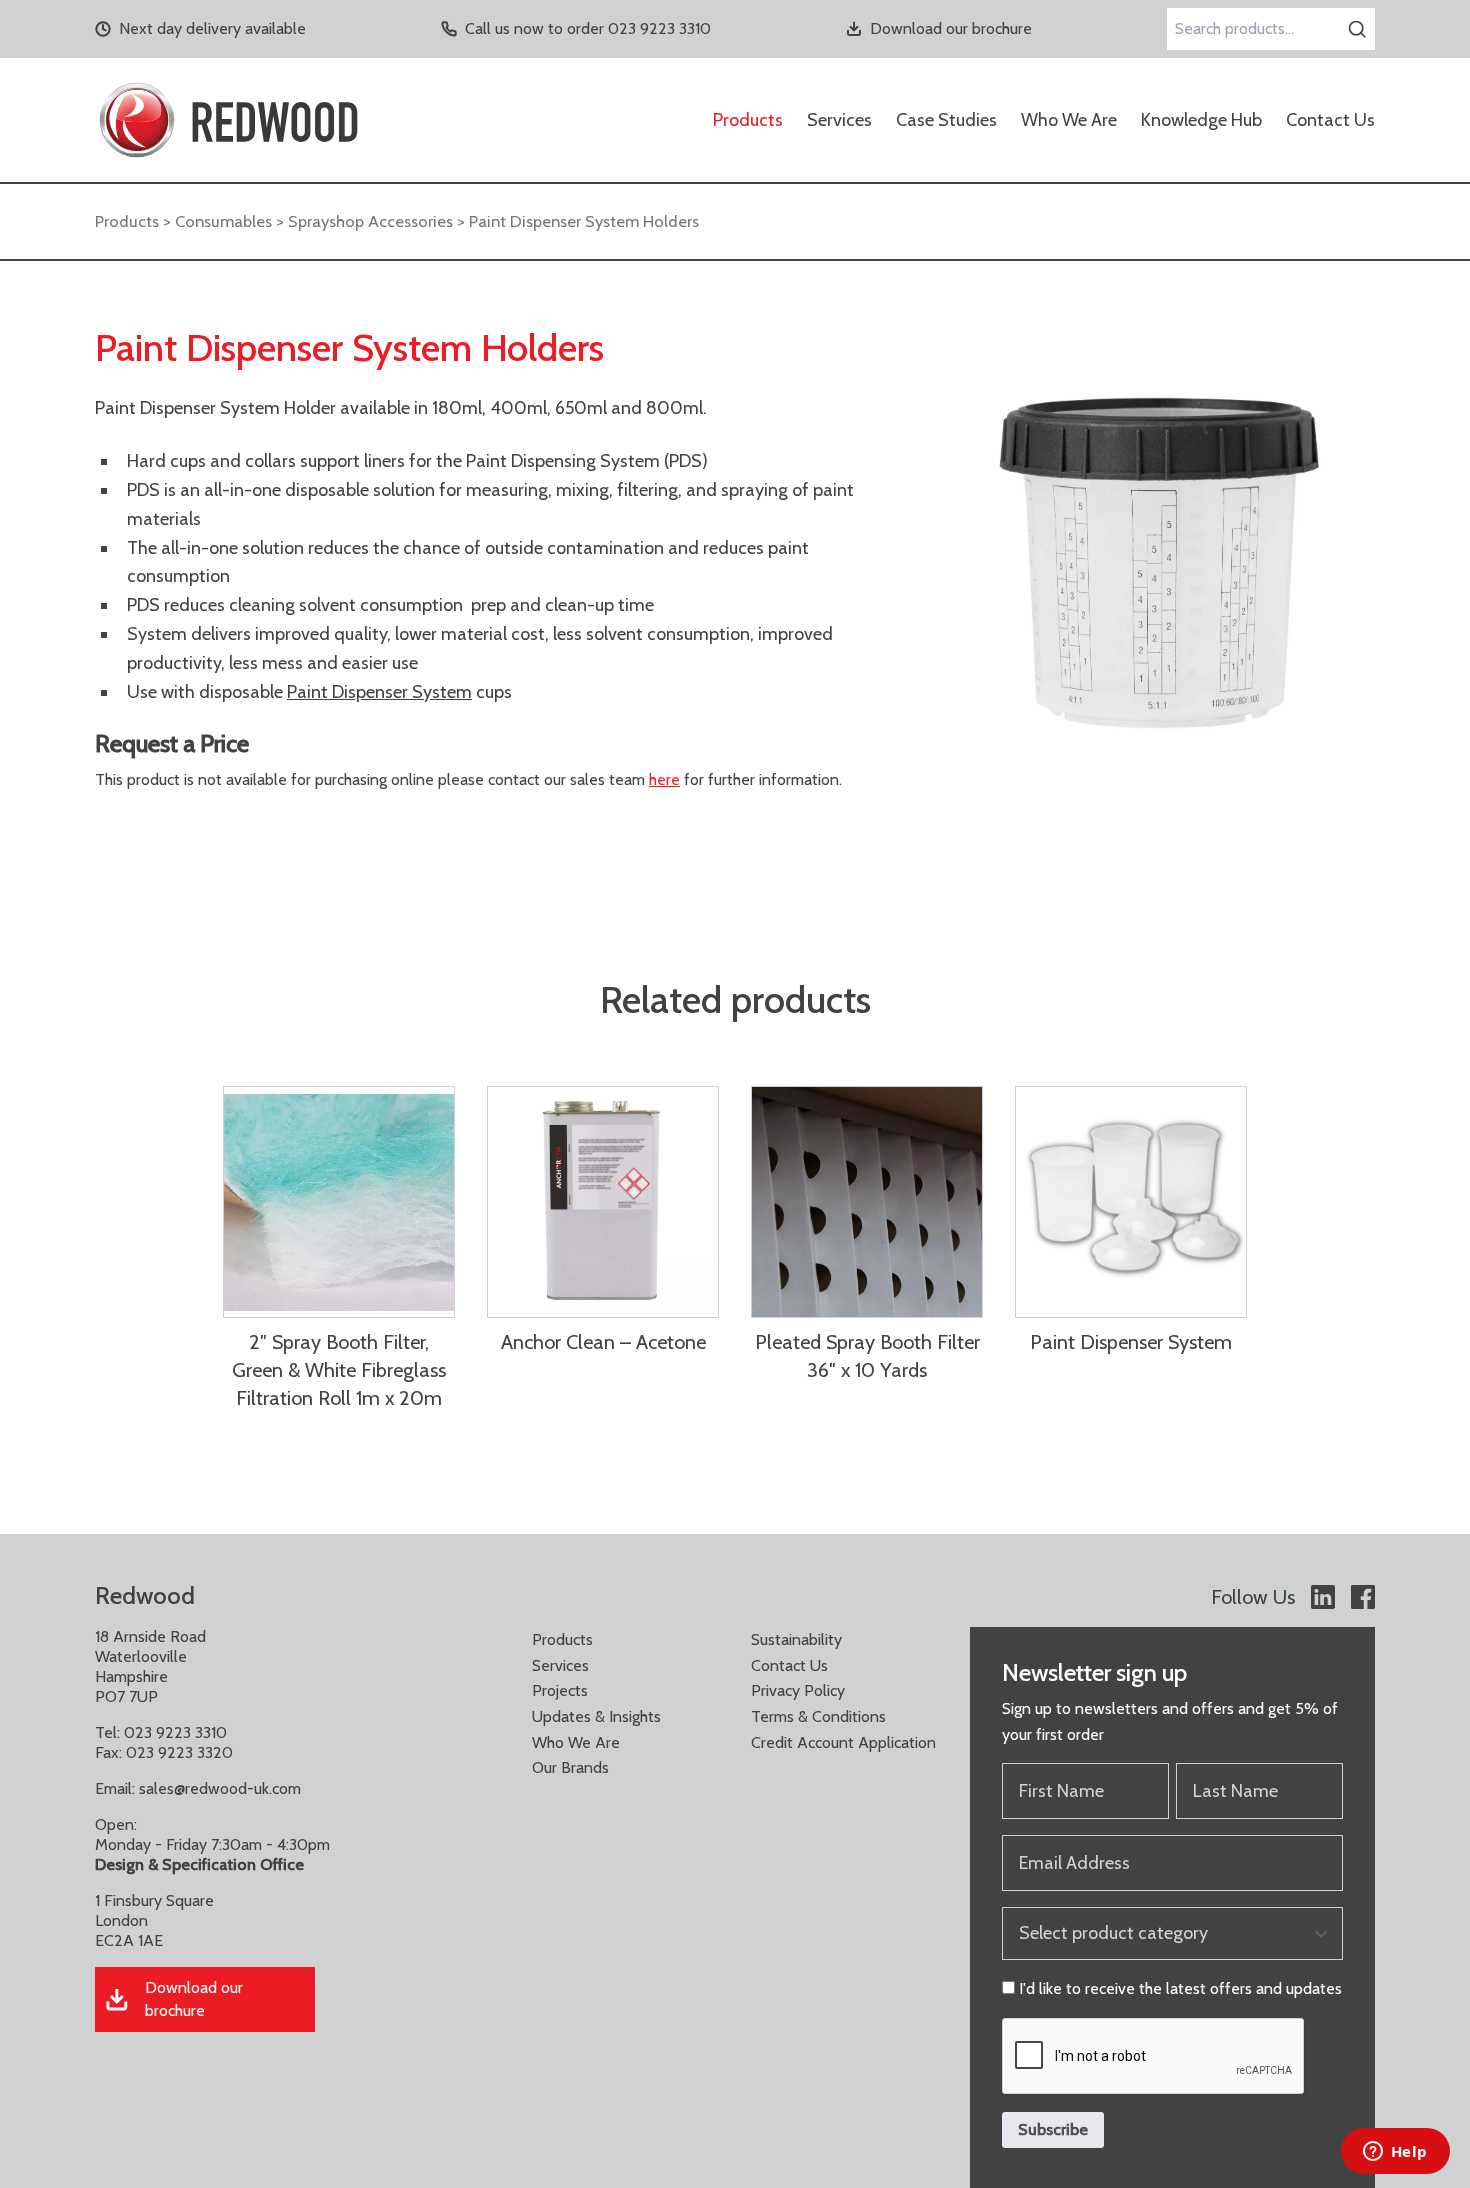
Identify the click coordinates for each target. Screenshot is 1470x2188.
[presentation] (1154, 2057)
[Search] (1357, 29)
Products (748, 120)
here (664, 779)
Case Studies (946, 120)
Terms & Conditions (818, 1716)
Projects (560, 1690)
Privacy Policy (798, 1690)
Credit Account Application (843, 1742)
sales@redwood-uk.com (220, 1788)
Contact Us (1330, 120)
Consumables (223, 221)
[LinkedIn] (1323, 1597)
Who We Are (1069, 120)
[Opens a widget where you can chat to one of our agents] (1395, 2153)
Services (839, 120)
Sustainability (796, 1639)
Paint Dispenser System (379, 692)
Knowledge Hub (1201, 120)
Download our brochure (951, 28)
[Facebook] (1363, 1597)
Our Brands (570, 1767)
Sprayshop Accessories (370, 221)
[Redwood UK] (228, 120)
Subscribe (1053, 2129)
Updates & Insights (596, 1716)
